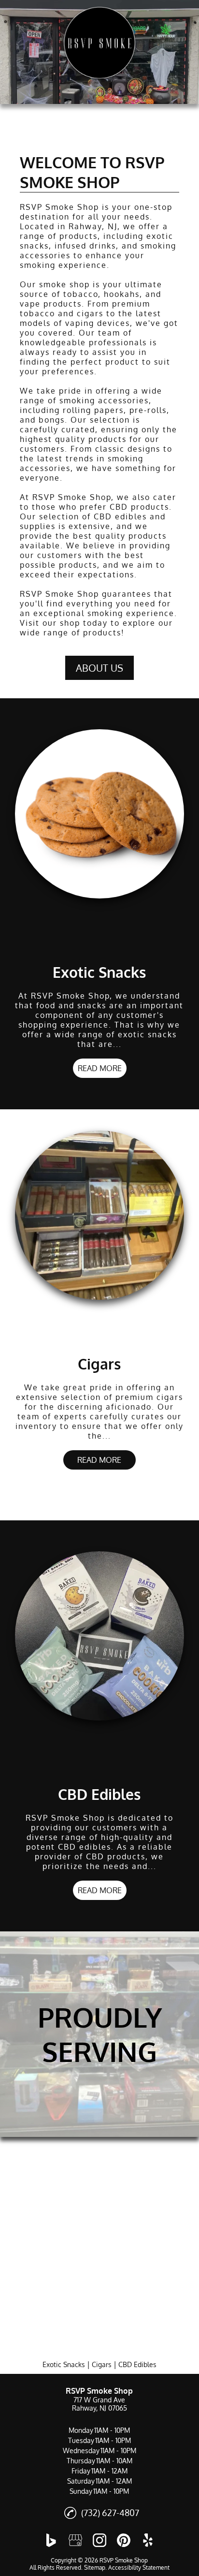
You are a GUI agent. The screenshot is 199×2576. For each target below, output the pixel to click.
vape (30, 304)
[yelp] (148, 2540)
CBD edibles (120, 516)
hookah (120, 294)
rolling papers (93, 410)
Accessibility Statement (139, 2568)
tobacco (81, 294)
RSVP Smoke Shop (59, 207)
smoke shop (64, 284)
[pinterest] (124, 2540)
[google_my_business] (75, 2540)
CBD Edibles (137, 2364)
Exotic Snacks (64, 2364)
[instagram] (99, 2540)
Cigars (102, 2364)
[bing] (51, 2540)
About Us (99, 668)
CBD (119, 507)
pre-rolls (148, 410)
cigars (90, 313)
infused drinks (85, 246)
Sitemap (95, 2568)
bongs (52, 420)
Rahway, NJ (93, 226)
